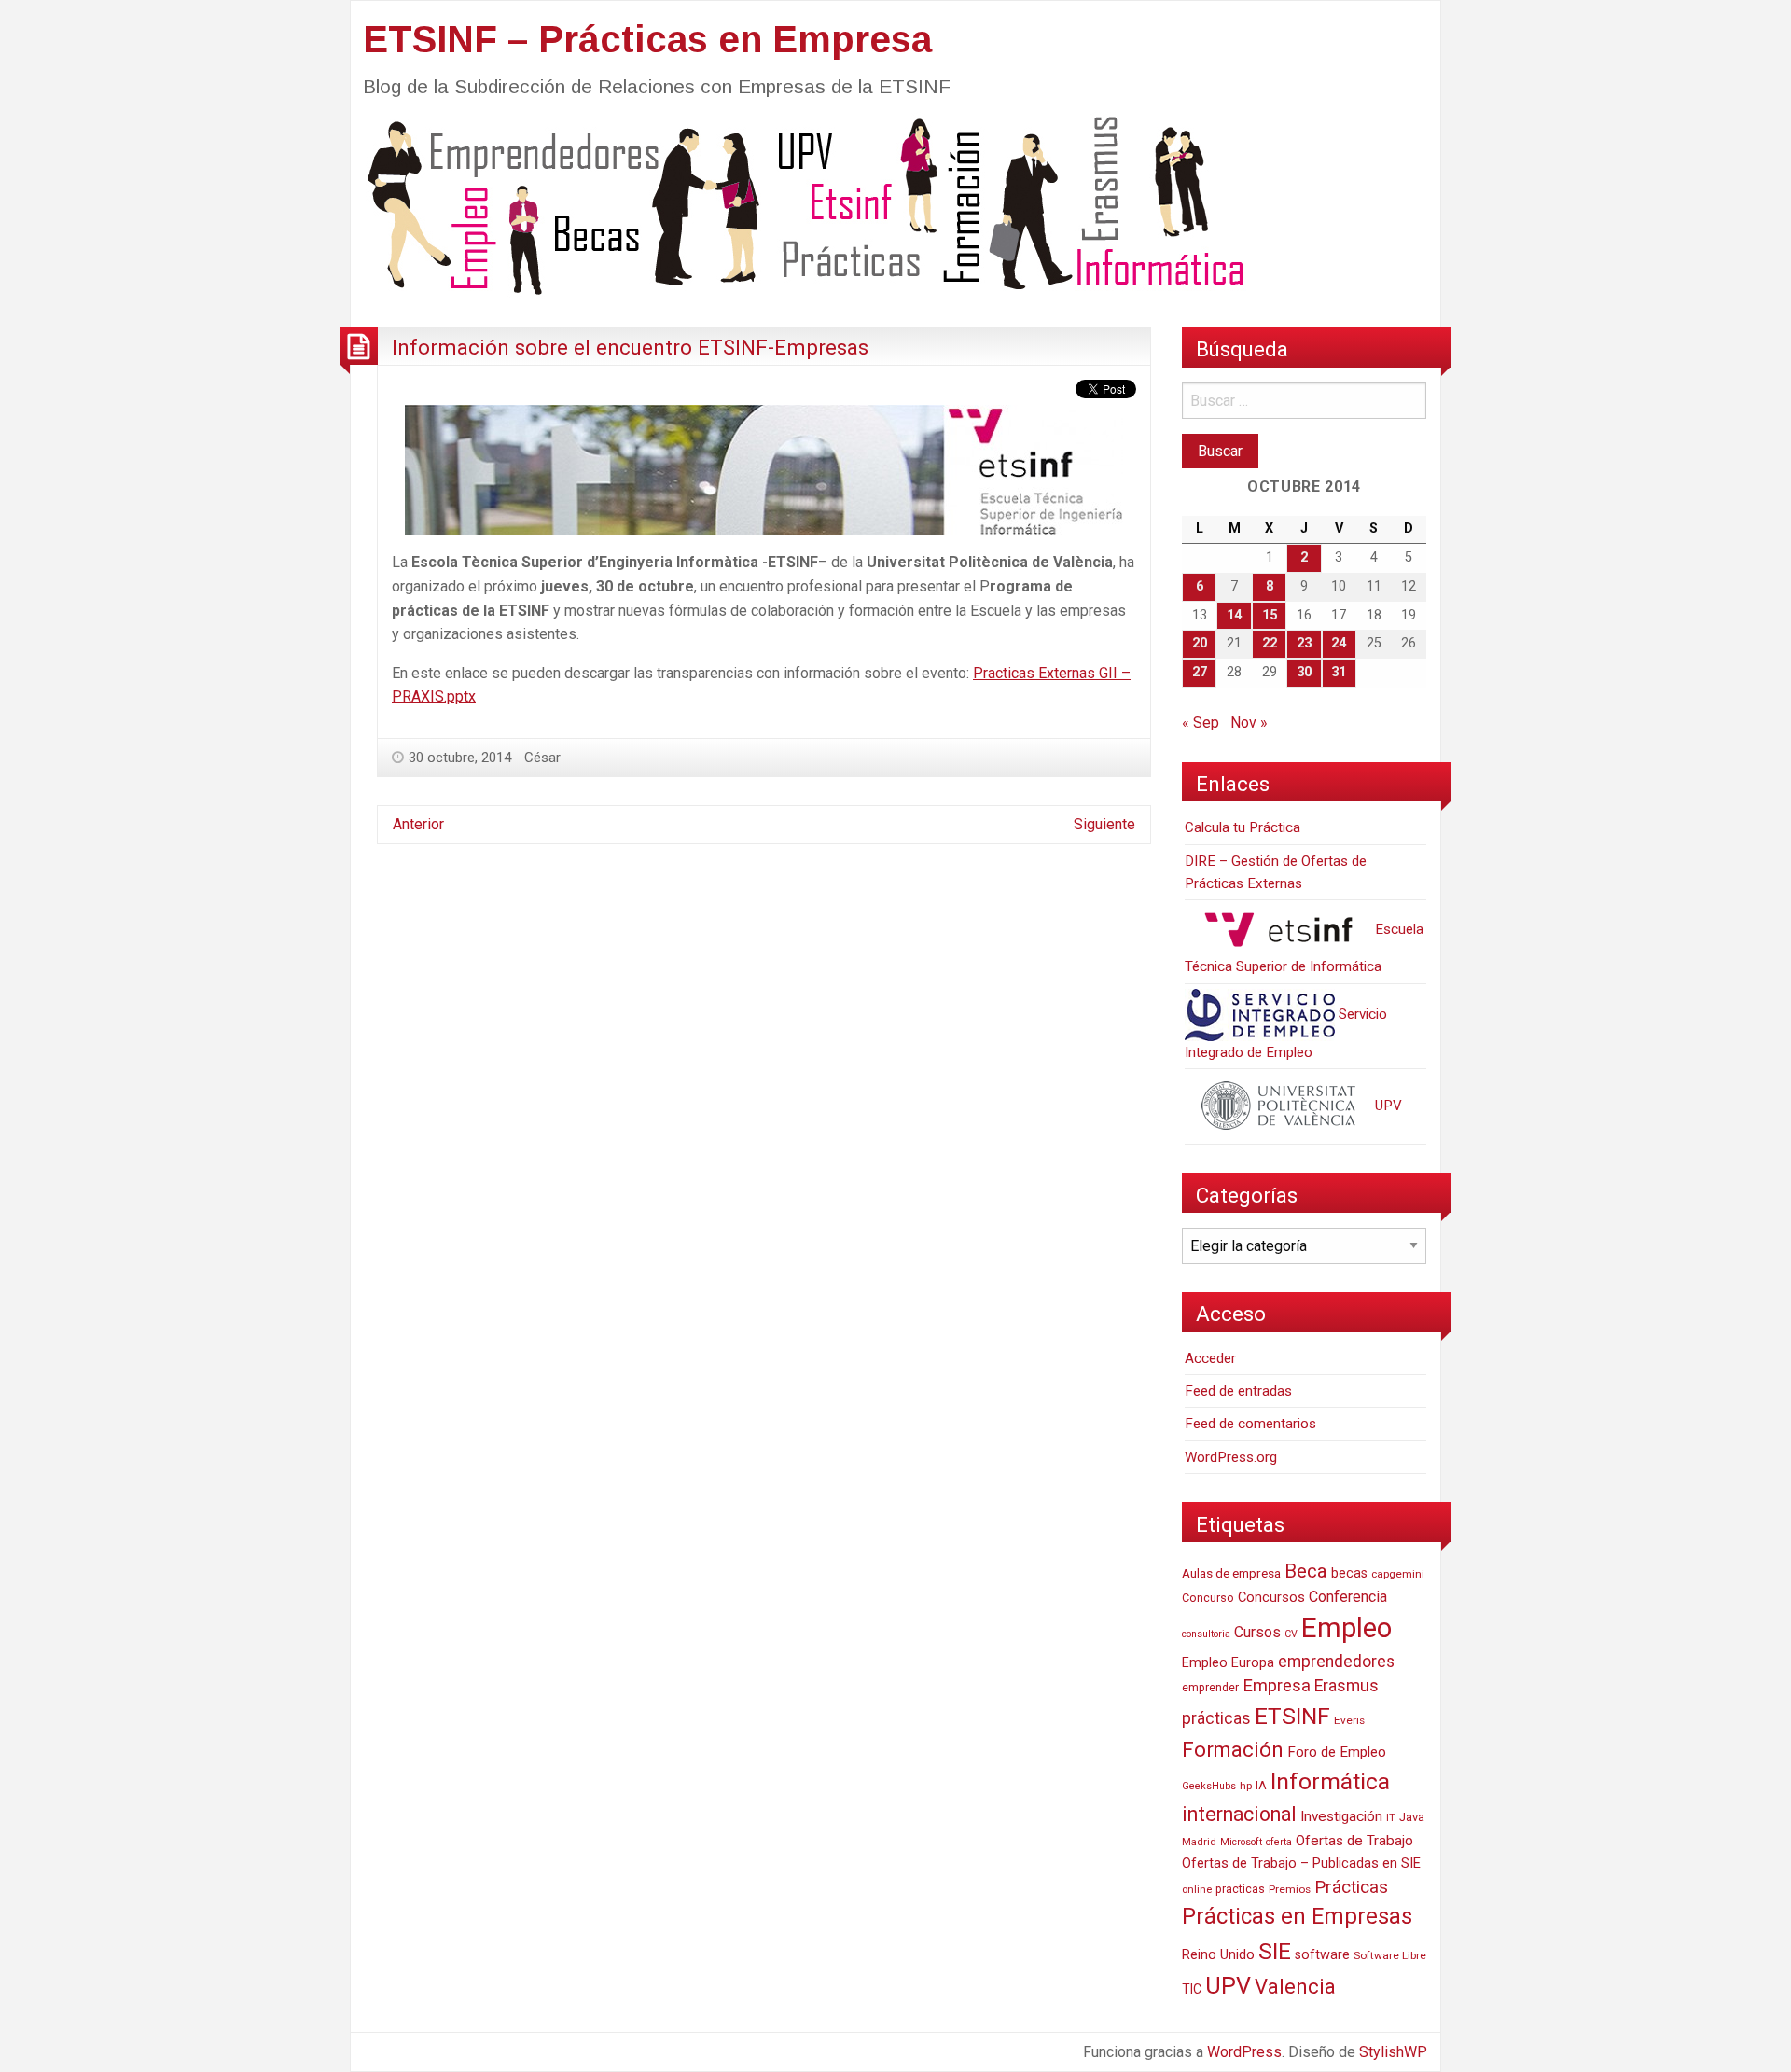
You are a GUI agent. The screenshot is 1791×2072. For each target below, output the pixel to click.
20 (1200, 643)
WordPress (1244, 2052)
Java (1412, 1817)
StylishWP (1393, 2052)
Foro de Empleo (1337, 1752)
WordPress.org (1231, 1457)
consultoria (1206, 1634)
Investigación (1341, 1816)
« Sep (1201, 723)
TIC (1192, 1989)
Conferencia (1348, 1597)
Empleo (1347, 1628)
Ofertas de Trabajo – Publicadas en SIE (1301, 1863)
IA (1261, 1785)
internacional (1239, 1814)
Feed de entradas (1238, 1391)
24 (1339, 643)
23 (1304, 643)
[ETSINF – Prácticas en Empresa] (798, 204)
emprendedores (1336, 1662)
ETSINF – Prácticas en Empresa (647, 39)
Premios (1290, 1889)
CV (1291, 1634)
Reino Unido (1218, 1954)
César (542, 758)
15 (1270, 615)
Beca (1306, 1571)
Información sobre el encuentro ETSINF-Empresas (630, 347)
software (1322, 1955)
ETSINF (1292, 1716)
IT (1391, 1818)
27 (1200, 672)
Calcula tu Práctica (1243, 827)
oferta (1279, 1842)
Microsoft (1241, 1842)
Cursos (1257, 1632)
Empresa (1277, 1686)
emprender (1210, 1688)
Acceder (1210, 1358)
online (1197, 1890)
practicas (1240, 1889)
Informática (1330, 1781)
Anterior (418, 824)
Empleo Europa (1228, 1663)
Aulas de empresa (1231, 1573)
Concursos (1271, 1597)
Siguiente (1104, 824)
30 (1304, 672)
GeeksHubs (1209, 1786)
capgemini (1398, 1574)
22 (1270, 643)
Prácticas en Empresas (1297, 1916)
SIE (1275, 1951)
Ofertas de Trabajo (1354, 1841)
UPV (1387, 1106)
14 (1234, 615)
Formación (1233, 1749)
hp (1246, 1786)
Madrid (1199, 1842)
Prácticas (1351, 1887)
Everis (1349, 1720)
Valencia (1295, 1987)
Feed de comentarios (1250, 1424)
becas (1349, 1573)
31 (1339, 672)
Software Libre (1390, 1955)
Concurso (1208, 1598)
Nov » (1249, 723)
